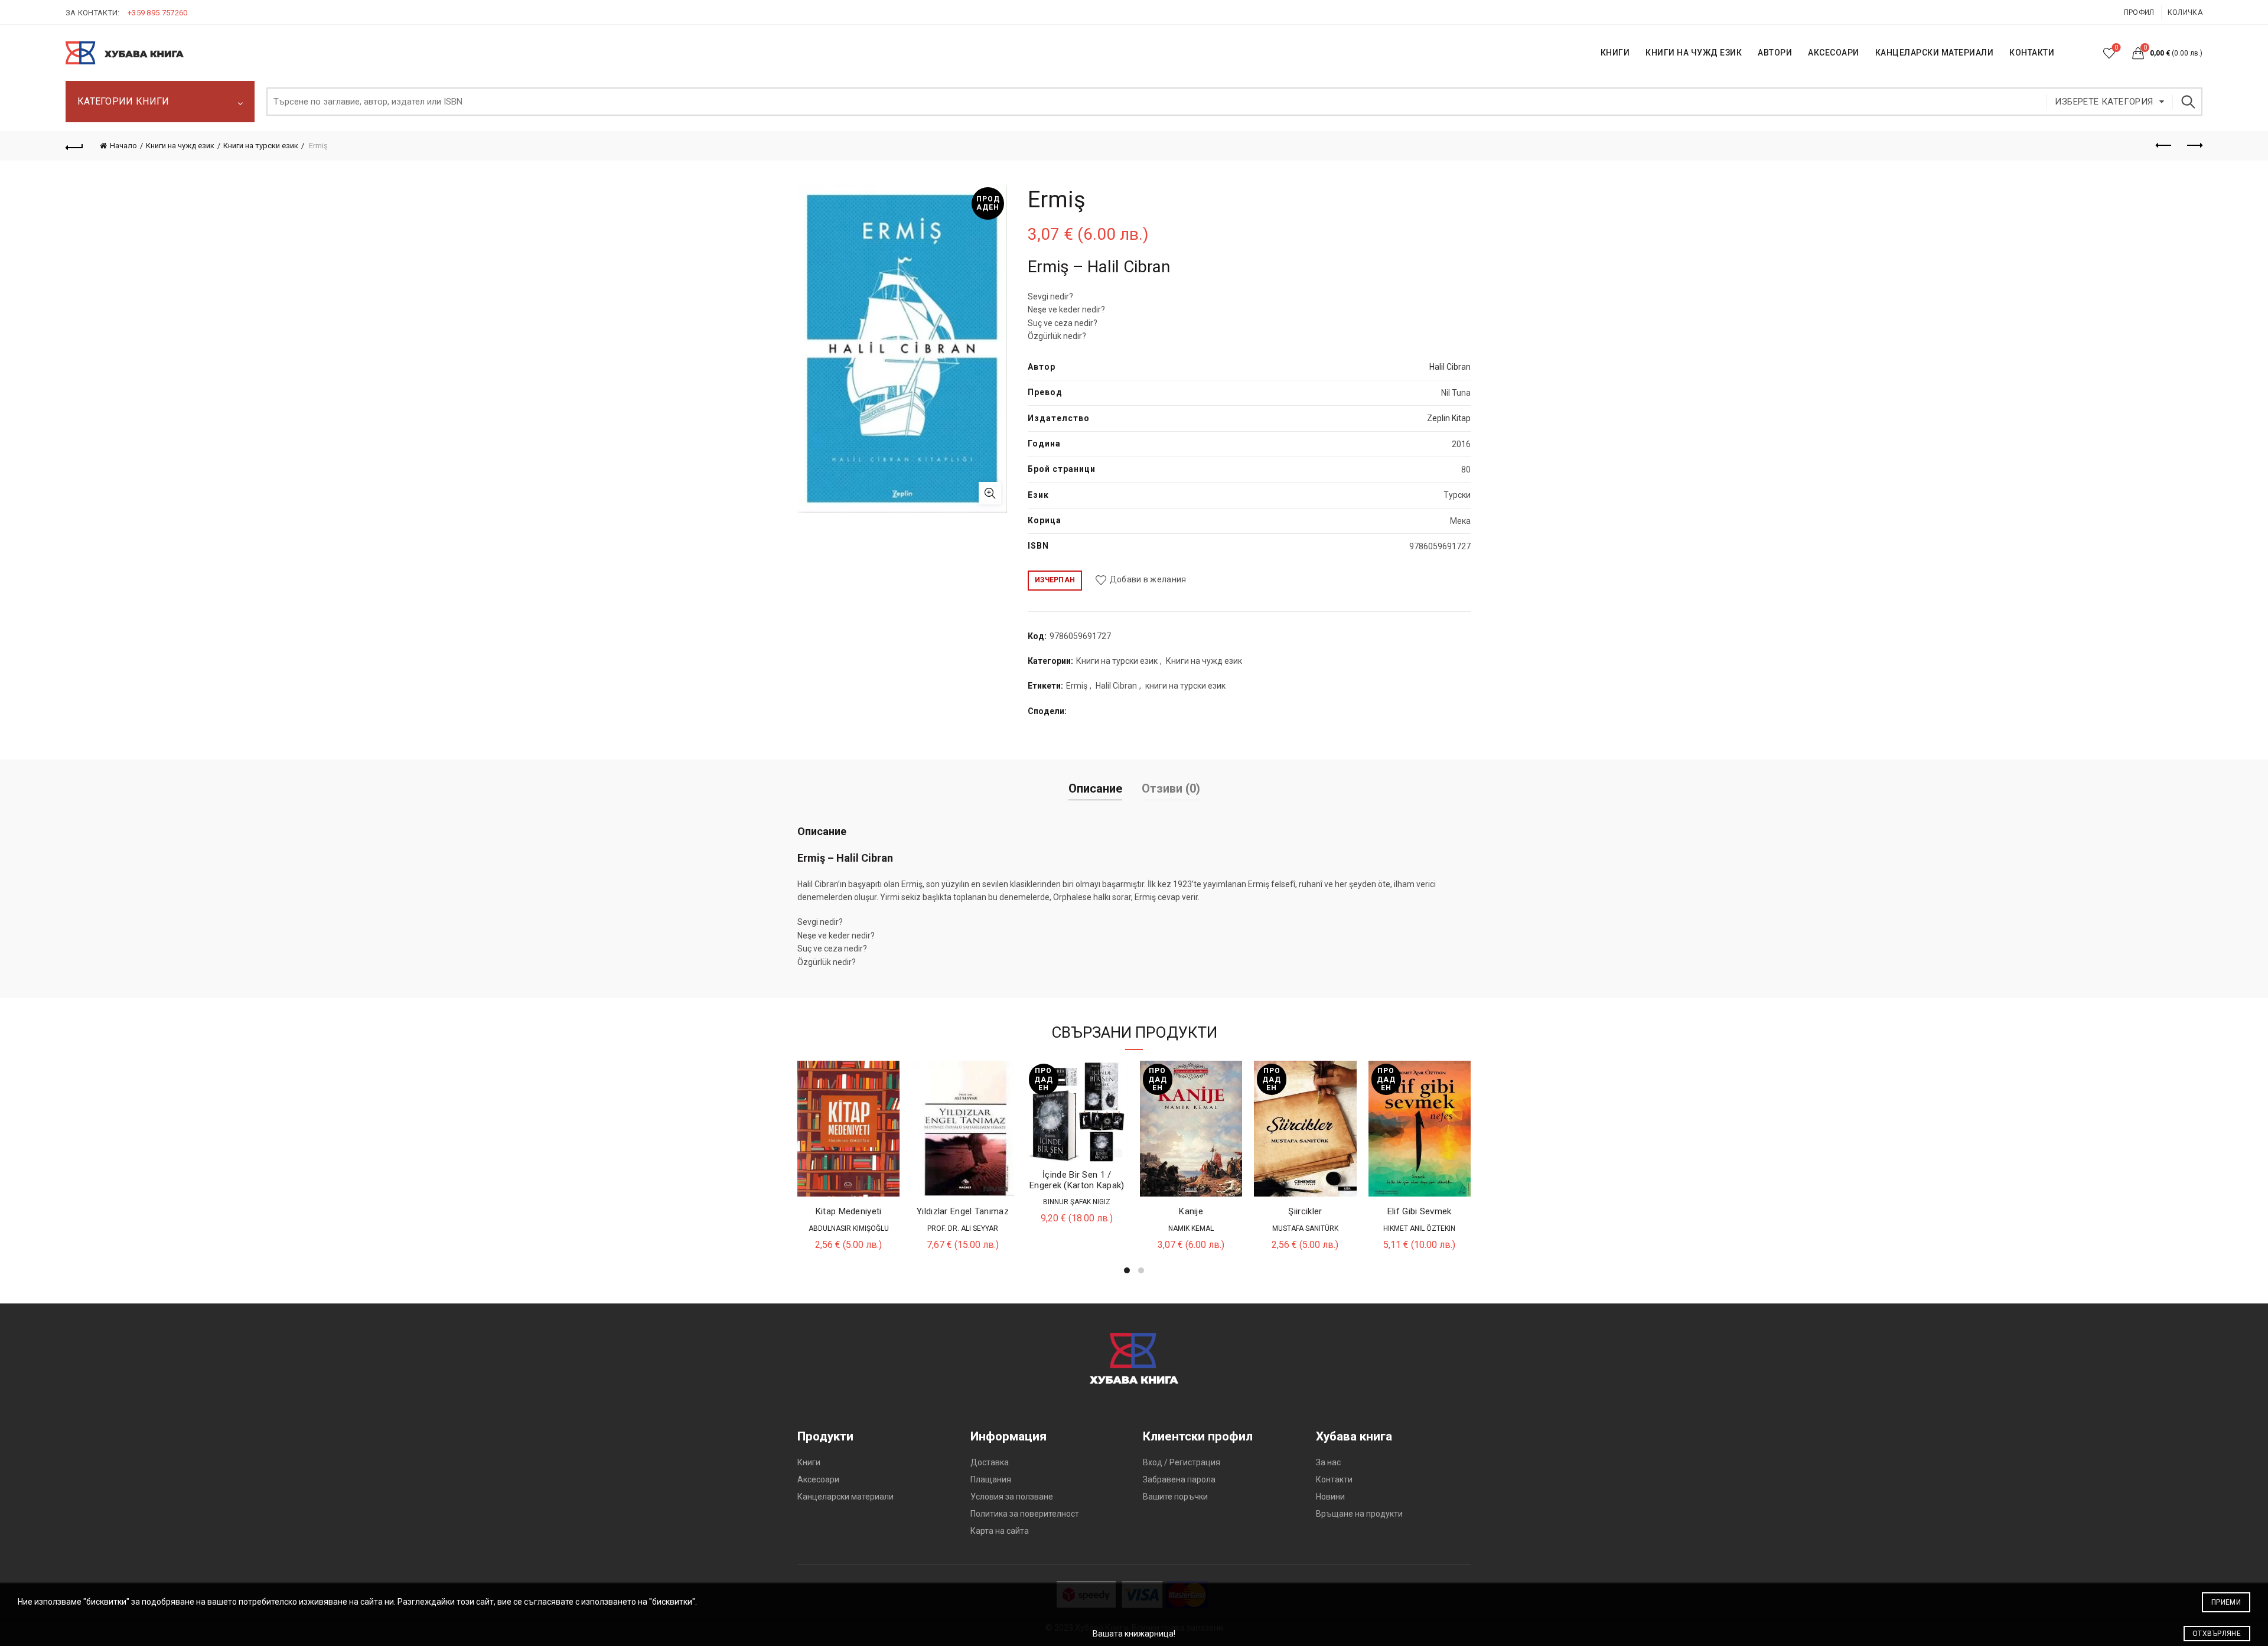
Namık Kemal (1191, 1228)
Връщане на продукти (1359, 1514)
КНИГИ (1615, 53)
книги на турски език (1185, 686)
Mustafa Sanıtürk (1305, 1228)
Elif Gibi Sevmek (1420, 1211)
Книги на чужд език (180, 146)
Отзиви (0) (1171, 788)
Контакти (1334, 1479)
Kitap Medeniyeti (849, 1211)
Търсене (2188, 102)
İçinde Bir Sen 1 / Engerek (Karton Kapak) (1077, 1180)
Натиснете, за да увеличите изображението (990, 493)
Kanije (1191, 1211)
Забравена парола (1179, 1479)
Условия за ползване (1012, 1497)
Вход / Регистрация (1182, 1462)
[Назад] (74, 146)
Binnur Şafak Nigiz (1077, 1202)
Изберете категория (2104, 102)
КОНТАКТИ (2032, 53)
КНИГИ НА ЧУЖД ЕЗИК (1694, 53)
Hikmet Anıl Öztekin (1419, 1228)
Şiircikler (1305, 1211)
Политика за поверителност (1025, 1514)
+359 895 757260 (158, 13)
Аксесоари (1834, 53)
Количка (2185, 12)
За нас (1328, 1462)
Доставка (990, 1462)
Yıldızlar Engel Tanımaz (963, 1211)
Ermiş (1077, 686)
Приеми (2226, 1602)
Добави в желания (1148, 579)
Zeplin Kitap (1449, 418)
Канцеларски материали (1935, 53)
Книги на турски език (261, 146)
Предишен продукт (2164, 146)
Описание (1095, 788)
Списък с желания (2116, 48)
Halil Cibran (1450, 367)
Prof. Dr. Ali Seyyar (963, 1228)
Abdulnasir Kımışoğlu (849, 1228)
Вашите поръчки (1175, 1497)
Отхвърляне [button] (2217, 1634)
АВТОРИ (1775, 53)
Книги (809, 1462)
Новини (1330, 1497)
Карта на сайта (1000, 1531)
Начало (123, 146)
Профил (2139, 12)
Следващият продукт (2194, 146)
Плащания (991, 1479)
